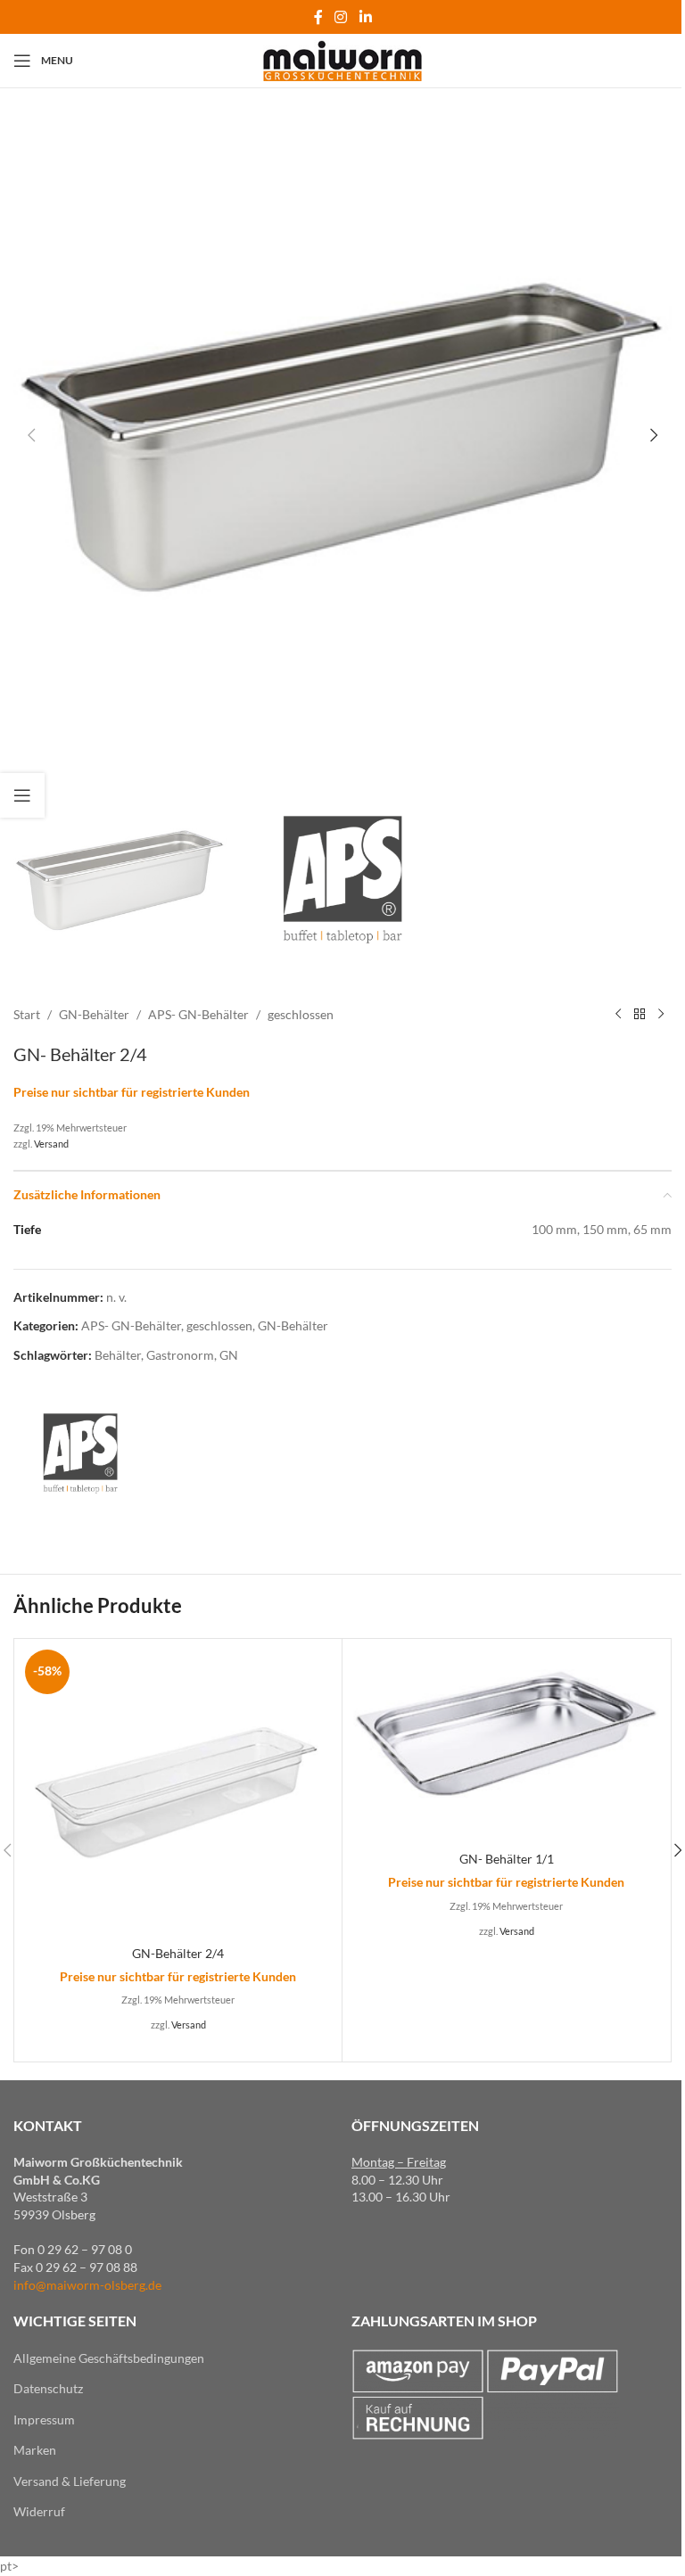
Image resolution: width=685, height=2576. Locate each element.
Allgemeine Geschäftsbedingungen (109, 2358)
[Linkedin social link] (365, 17)
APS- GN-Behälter (198, 1014)
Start (27, 1014)
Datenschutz (48, 2388)
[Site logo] (343, 59)
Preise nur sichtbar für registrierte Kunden (132, 1092)
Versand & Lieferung (70, 2481)
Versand (51, 1144)
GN (229, 1355)
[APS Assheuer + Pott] (80, 1453)
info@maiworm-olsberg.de (87, 2285)
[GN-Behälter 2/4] (178, 1790)
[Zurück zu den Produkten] (640, 1015)
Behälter (118, 1355)
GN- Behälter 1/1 (507, 1859)
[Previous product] (618, 1015)
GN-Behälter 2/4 (178, 1953)
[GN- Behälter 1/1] (506, 1743)
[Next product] (661, 1015)
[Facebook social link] (318, 17)
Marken (35, 2450)
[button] (31, 435)
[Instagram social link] (341, 17)
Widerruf (39, 2511)
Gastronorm (180, 1355)
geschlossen (301, 1014)
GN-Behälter (94, 1014)
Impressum (44, 2420)
